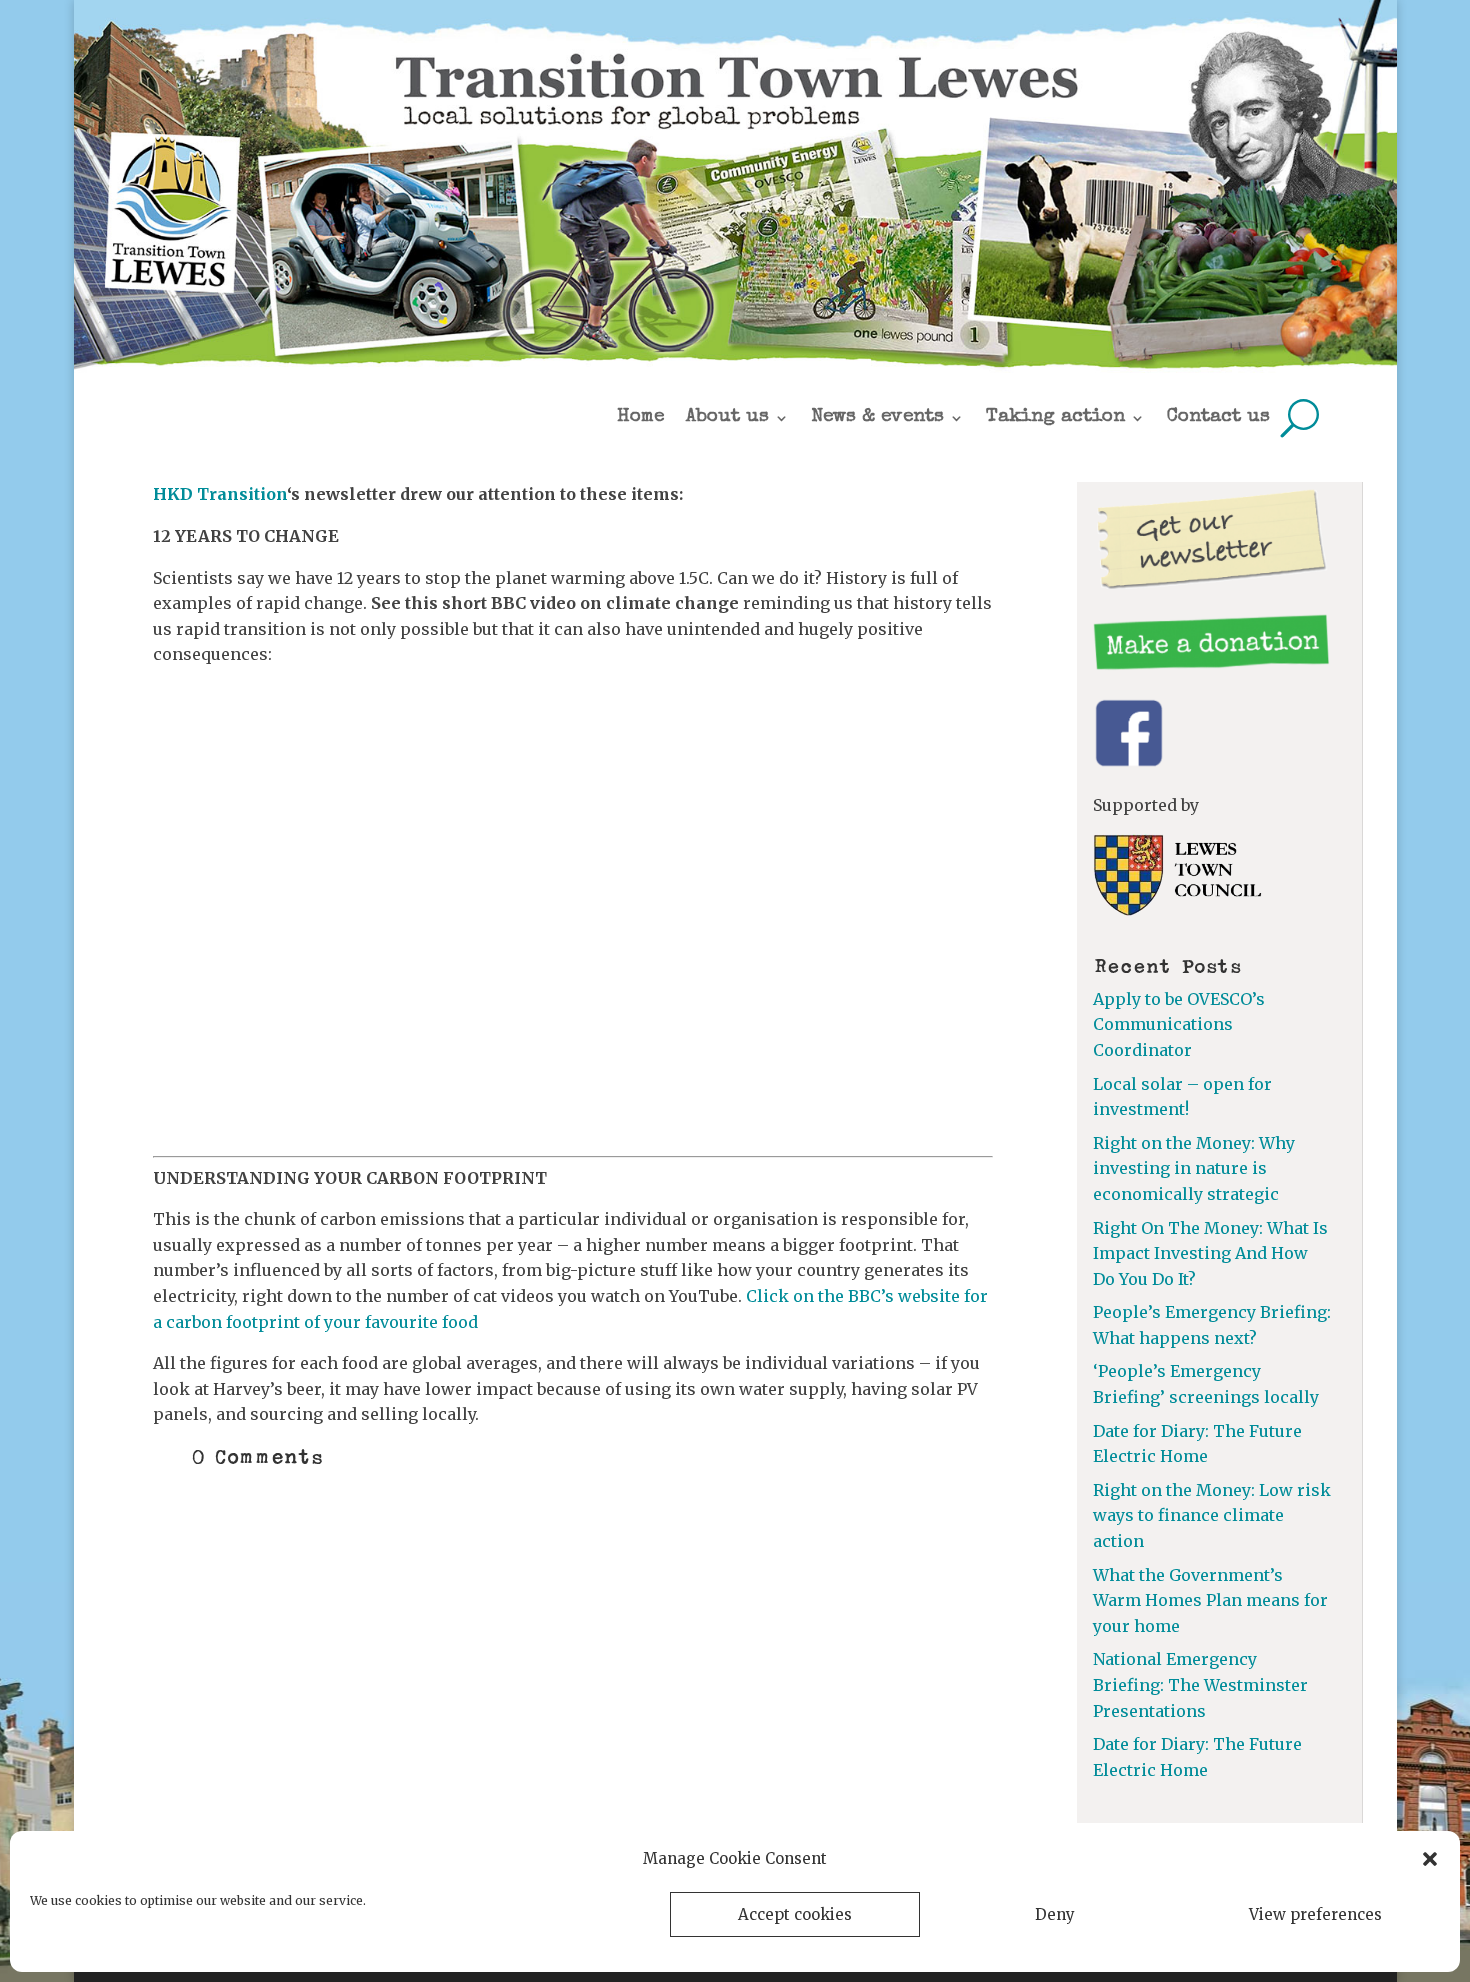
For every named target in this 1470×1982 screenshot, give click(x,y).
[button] (1430, 1859)
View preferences (1315, 1914)
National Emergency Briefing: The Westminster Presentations (1200, 1684)
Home (640, 417)
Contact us (1218, 417)
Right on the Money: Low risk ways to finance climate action (1212, 1515)
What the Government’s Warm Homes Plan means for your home (1210, 1600)
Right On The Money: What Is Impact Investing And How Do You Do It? (1210, 1253)
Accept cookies (795, 1914)
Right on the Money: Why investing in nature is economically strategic (1194, 1168)
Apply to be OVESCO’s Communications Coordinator (1179, 1024)
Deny (1055, 1914)
